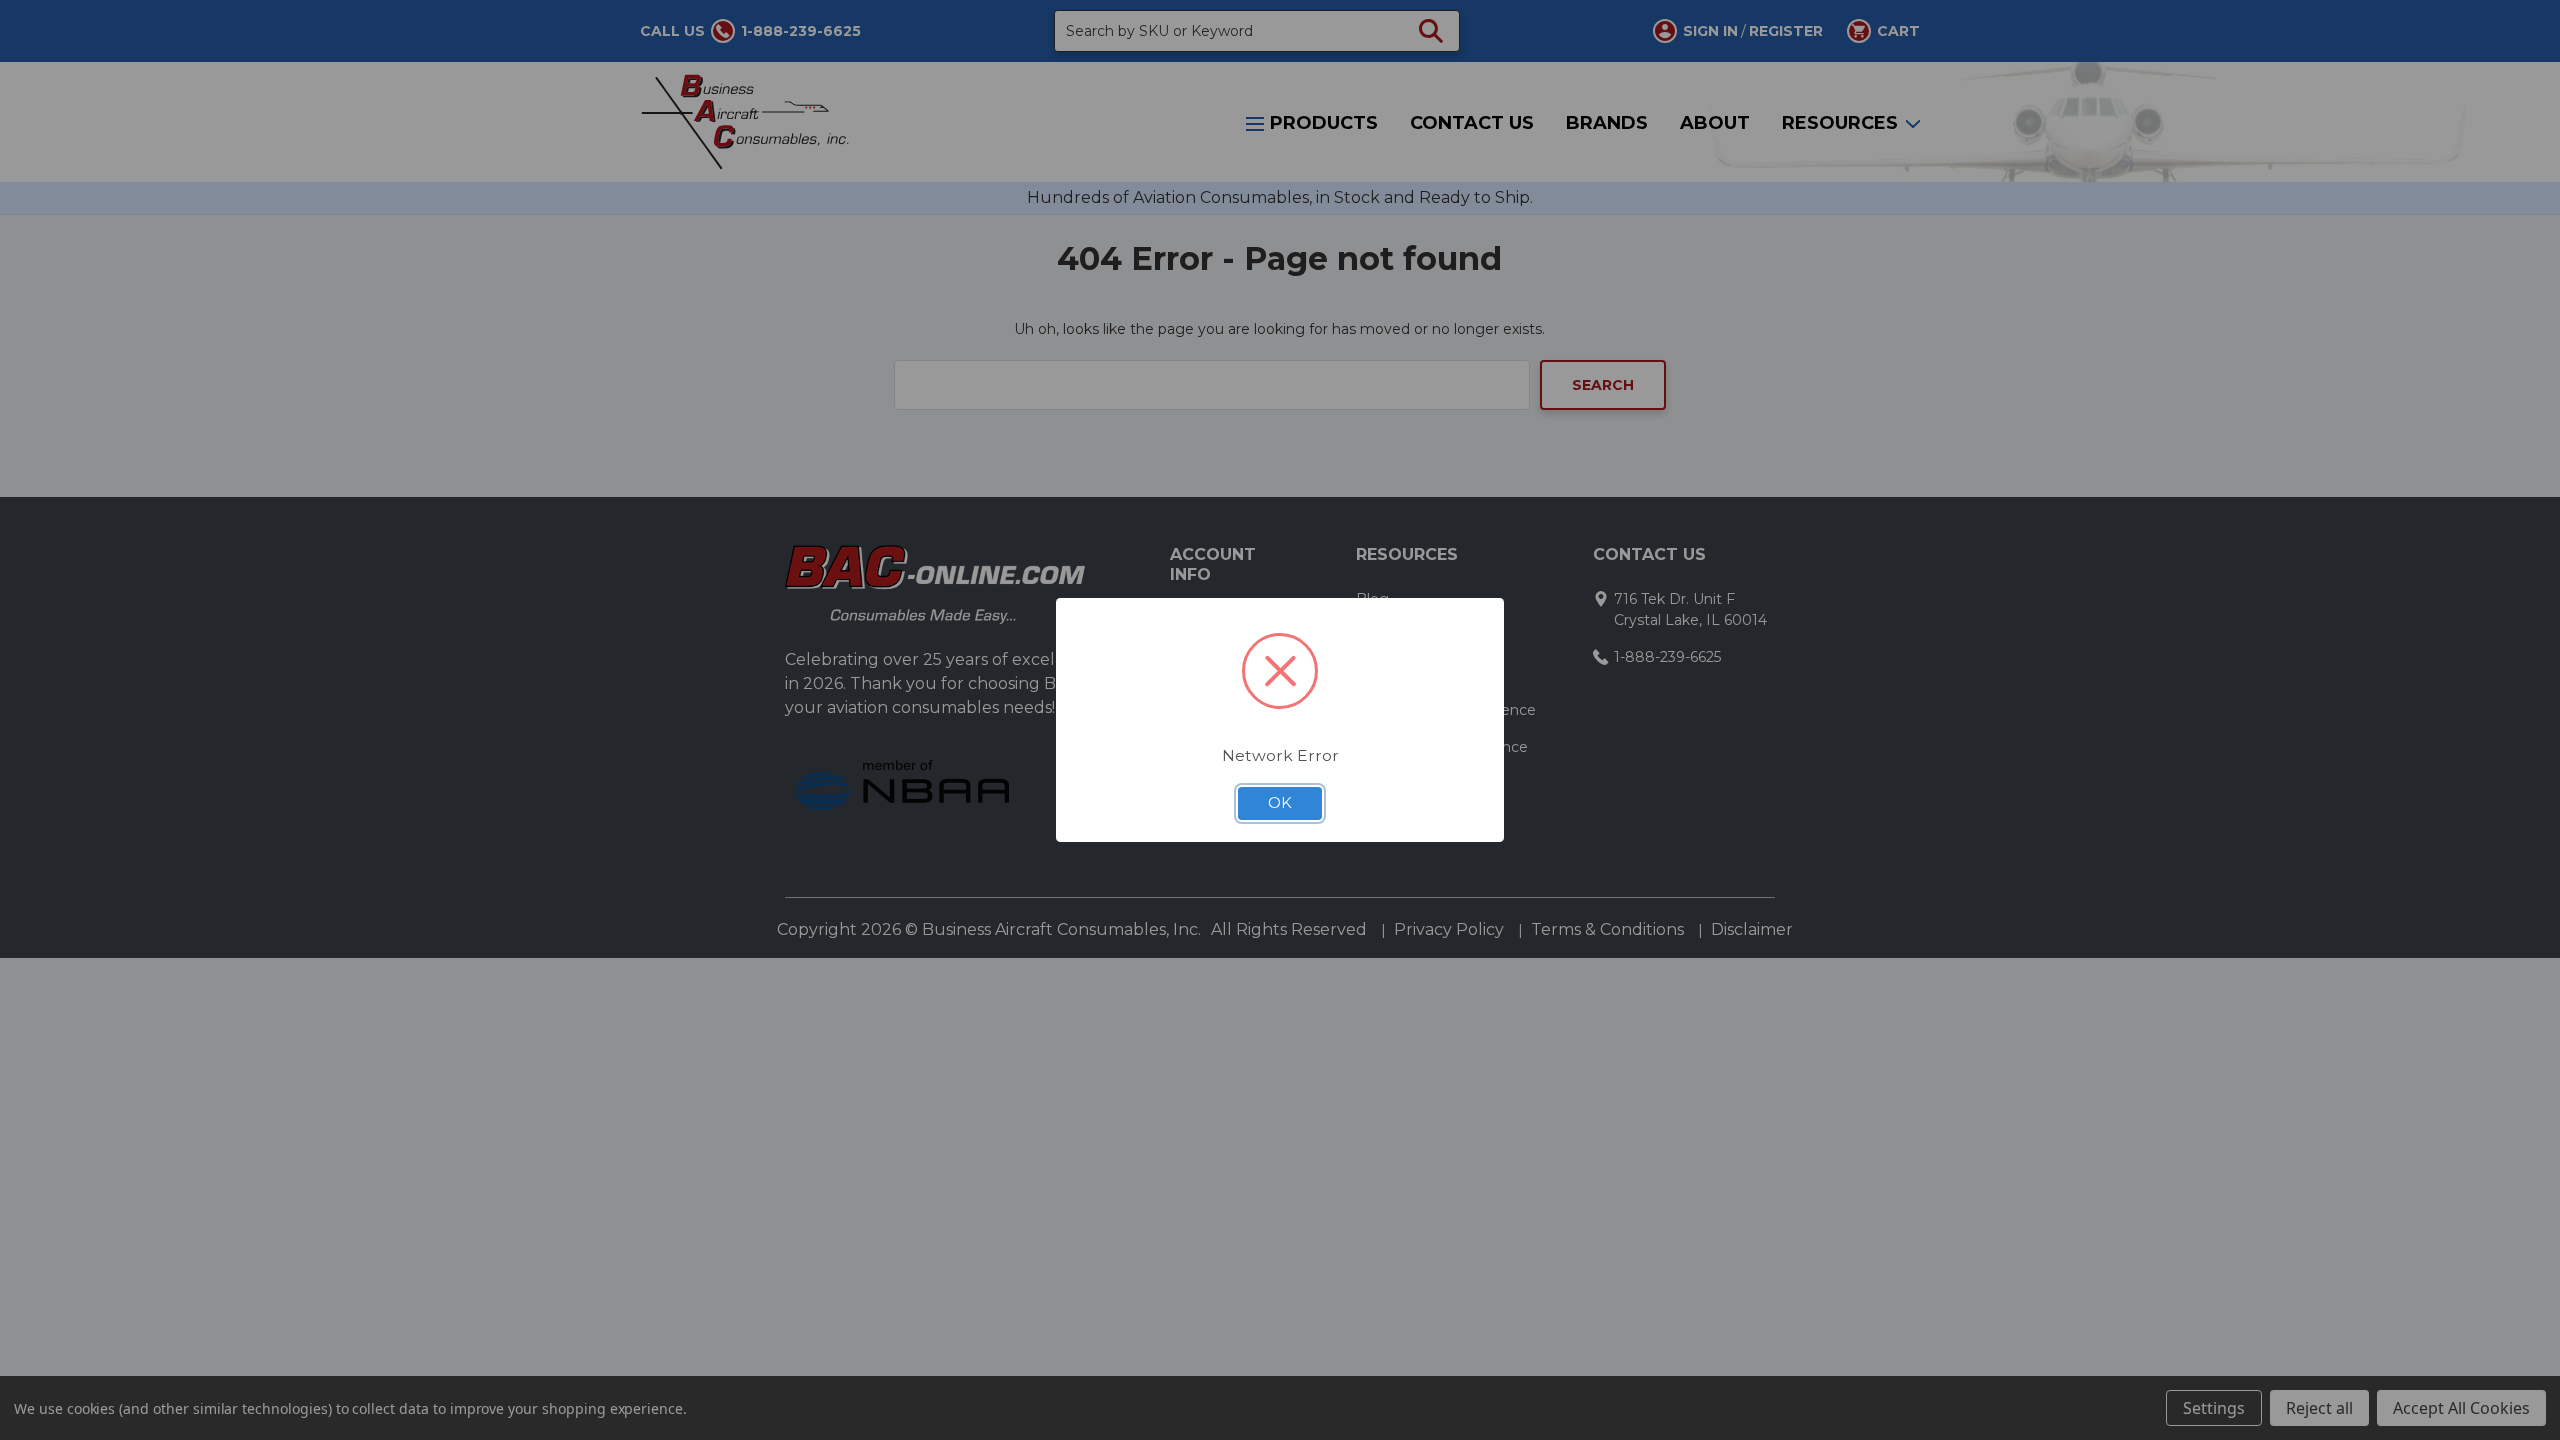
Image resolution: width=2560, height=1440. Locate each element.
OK (1280, 803)
